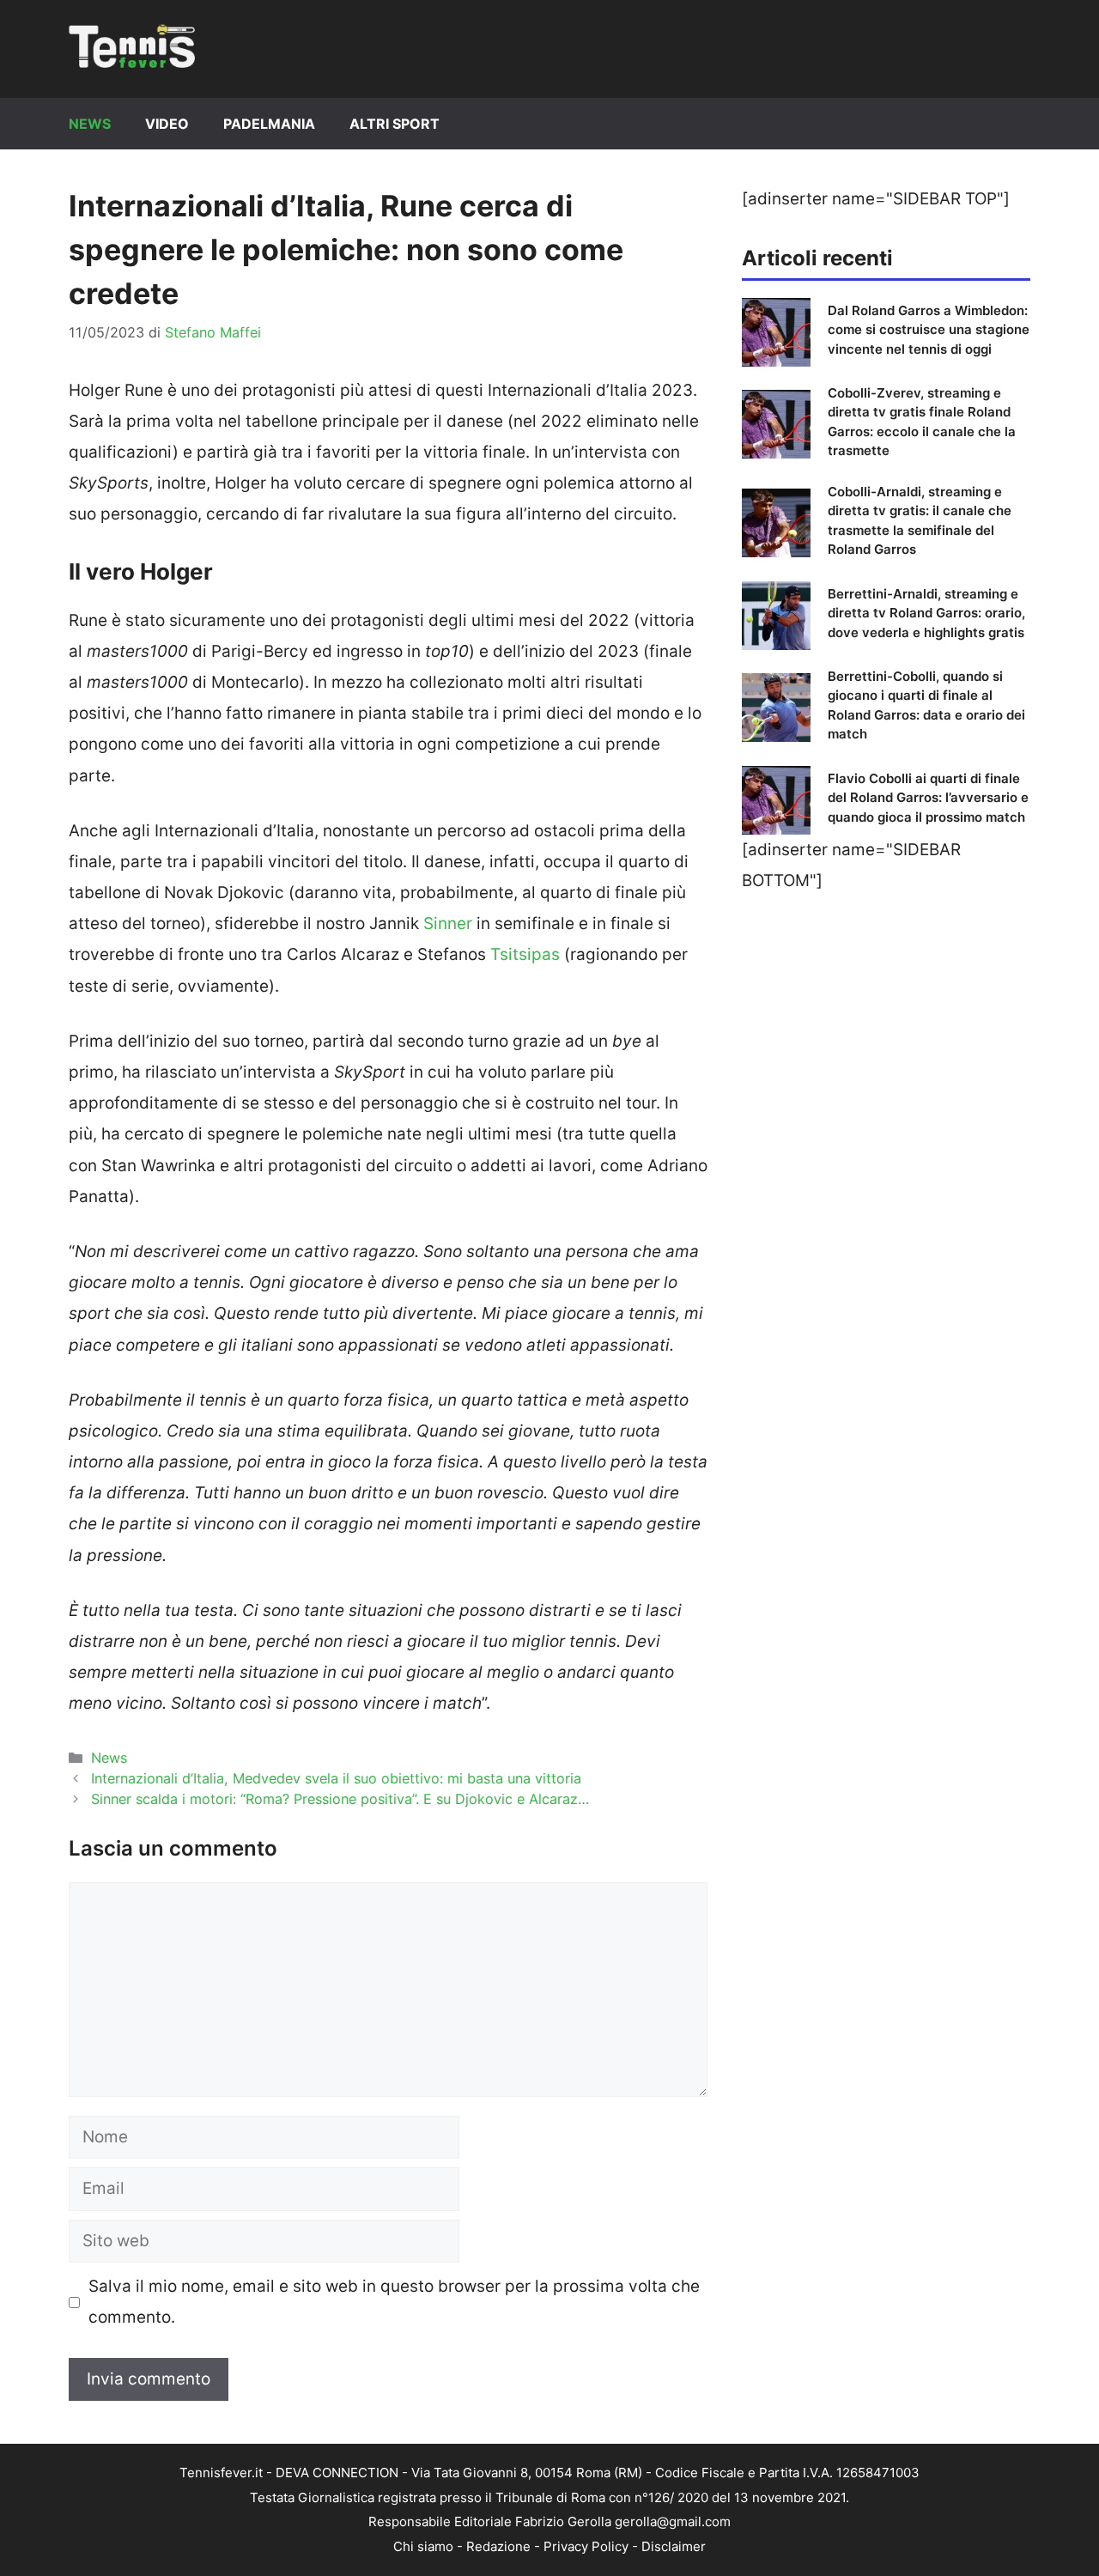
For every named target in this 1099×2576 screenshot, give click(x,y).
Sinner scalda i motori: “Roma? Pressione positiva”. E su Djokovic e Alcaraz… (340, 1799)
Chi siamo (423, 2546)
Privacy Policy (586, 2546)
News (90, 124)
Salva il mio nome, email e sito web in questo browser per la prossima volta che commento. (394, 2302)
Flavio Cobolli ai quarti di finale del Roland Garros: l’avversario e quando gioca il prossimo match (928, 798)
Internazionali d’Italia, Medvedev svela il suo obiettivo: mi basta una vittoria (336, 1778)
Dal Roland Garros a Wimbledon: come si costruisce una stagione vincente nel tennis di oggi (929, 330)
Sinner (448, 923)
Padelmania (269, 124)
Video (167, 124)
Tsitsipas (525, 954)
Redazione (498, 2546)
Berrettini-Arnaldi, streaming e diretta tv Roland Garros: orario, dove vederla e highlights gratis (926, 613)
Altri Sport (395, 124)
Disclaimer (674, 2546)
